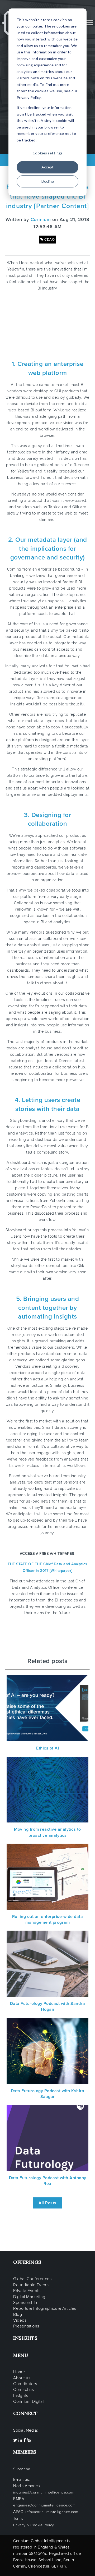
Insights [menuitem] (21, 2396)
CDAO (49, 240)
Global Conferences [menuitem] (32, 2279)
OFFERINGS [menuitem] (27, 2262)
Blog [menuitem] (18, 2315)
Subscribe (22, 2469)
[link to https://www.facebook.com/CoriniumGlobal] (25, 2440)
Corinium (41, 219)
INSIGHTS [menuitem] (25, 2338)
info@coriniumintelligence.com (52, 2512)
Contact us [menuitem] (23, 2390)
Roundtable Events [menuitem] (31, 2285)
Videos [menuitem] (20, 2320)
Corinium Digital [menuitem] (28, 2401)
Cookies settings (47, 153)
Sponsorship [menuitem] (25, 2303)
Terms (18, 2518)
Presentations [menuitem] (26, 2326)
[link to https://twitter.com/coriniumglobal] (16, 2440)
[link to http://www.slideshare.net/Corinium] (29, 2440)
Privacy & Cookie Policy (34, 2525)
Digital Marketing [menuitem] (29, 2297)
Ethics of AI (47, 1748)
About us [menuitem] (22, 2378)
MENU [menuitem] (21, 2355)
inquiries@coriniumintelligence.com (44, 2492)
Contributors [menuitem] (25, 2384)
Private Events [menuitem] (27, 2291)
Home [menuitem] (19, 2372)
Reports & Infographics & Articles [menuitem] (45, 2308)
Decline (48, 181)
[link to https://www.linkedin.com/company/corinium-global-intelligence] (21, 2440)
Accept (47, 167)
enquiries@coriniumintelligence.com (44, 2505)
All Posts (47, 2203)
